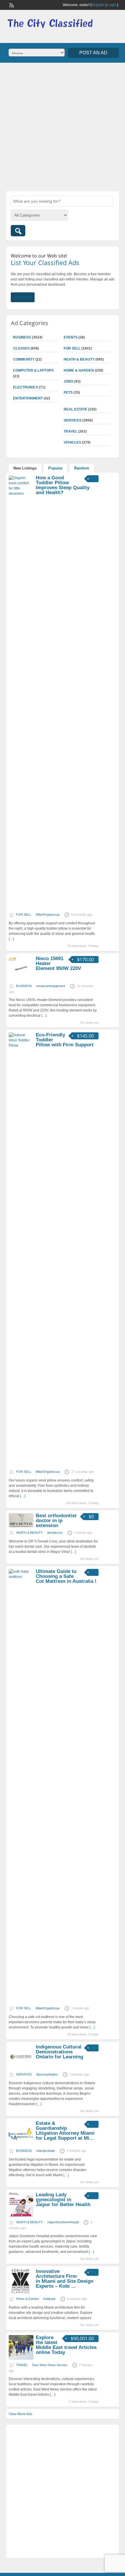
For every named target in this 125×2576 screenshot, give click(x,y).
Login (112, 5)
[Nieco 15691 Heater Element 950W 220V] (21, 980)
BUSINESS (22, 337)
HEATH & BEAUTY (79, 359)
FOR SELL (72, 348)
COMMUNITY (24, 359)
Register (98, 5)
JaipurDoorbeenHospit (63, 2222)
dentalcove (55, 1533)
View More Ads (20, 2414)
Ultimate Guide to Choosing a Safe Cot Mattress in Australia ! (66, 1576)
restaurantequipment (51, 986)
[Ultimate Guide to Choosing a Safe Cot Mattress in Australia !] (21, 1577)
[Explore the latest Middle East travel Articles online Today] (21, 2359)
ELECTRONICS (26, 387)
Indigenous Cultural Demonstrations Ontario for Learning (59, 2052)
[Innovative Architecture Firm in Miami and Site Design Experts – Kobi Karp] (21, 2292)
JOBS (68, 381)
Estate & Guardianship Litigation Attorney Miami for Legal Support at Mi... (65, 2131)
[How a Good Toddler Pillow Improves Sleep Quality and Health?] (21, 494)
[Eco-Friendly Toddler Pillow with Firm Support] (21, 1045)
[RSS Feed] (11, 5)
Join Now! (23, 297)
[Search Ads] (18, 231)
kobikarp (49, 2299)
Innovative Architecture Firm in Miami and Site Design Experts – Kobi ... (65, 2279)
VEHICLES (72, 442)
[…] (44, 1016)
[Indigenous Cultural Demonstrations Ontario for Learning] (21, 2068)
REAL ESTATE (75, 409)
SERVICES (73, 420)
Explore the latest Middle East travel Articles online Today (66, 2345)
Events (71, 337)
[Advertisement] (63, 126)
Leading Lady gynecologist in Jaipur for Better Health (63, 2200)
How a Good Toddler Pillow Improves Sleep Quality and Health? (63, 485)
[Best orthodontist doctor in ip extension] (21, 1526)
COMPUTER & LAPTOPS (33, 370)
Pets (68, 393)
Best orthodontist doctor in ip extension (56, 1521)
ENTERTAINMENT (28, 398)
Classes (21, 348)
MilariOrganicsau (48, 915)
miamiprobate (45, 2151)
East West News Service (50, 2365)
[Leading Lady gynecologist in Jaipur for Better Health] (21, 2216)
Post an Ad (93, 53)
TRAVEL (70, 431)
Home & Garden (79, 370)
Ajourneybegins (47, 2074)
